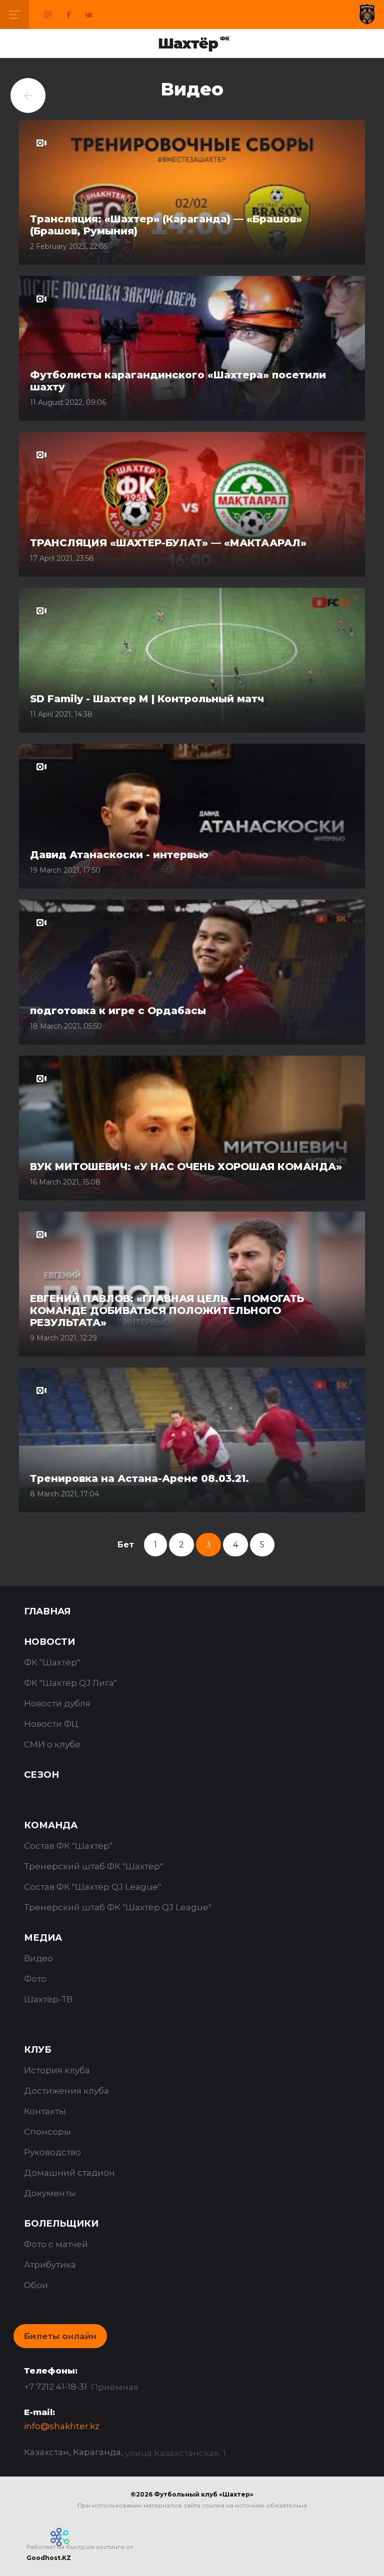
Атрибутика (50, 2265)
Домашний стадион (69, 2173)
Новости (49, 1642)
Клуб (38, 2050)
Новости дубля (57, 1703)
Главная (47, 1611)
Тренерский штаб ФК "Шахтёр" (93, 1866)
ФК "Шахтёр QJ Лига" (70, 1683)
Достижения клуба (66, 2091)
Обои (36, 2285)
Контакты (45, 2111)
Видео (38, 1958)
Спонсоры (47, 2132)
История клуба (57, 2070)
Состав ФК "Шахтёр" (68, 1846)
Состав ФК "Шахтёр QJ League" (92, 1887)
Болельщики (61, 2224)
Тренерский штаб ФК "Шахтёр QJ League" (118, 1907)
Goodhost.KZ (49, 2558)
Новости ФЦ (51, 1724)
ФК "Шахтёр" (52, 1662)
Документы (50, 2193)
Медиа (43, 1938)
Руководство (52, 2152)
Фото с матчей (56, 2244)
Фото (35, 1979)
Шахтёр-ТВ (48, 1999)
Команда (51, 1825)
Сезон (41, 1775)
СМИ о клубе (52, 1744)
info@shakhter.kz (62, 2426)
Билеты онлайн (60, 2336)
